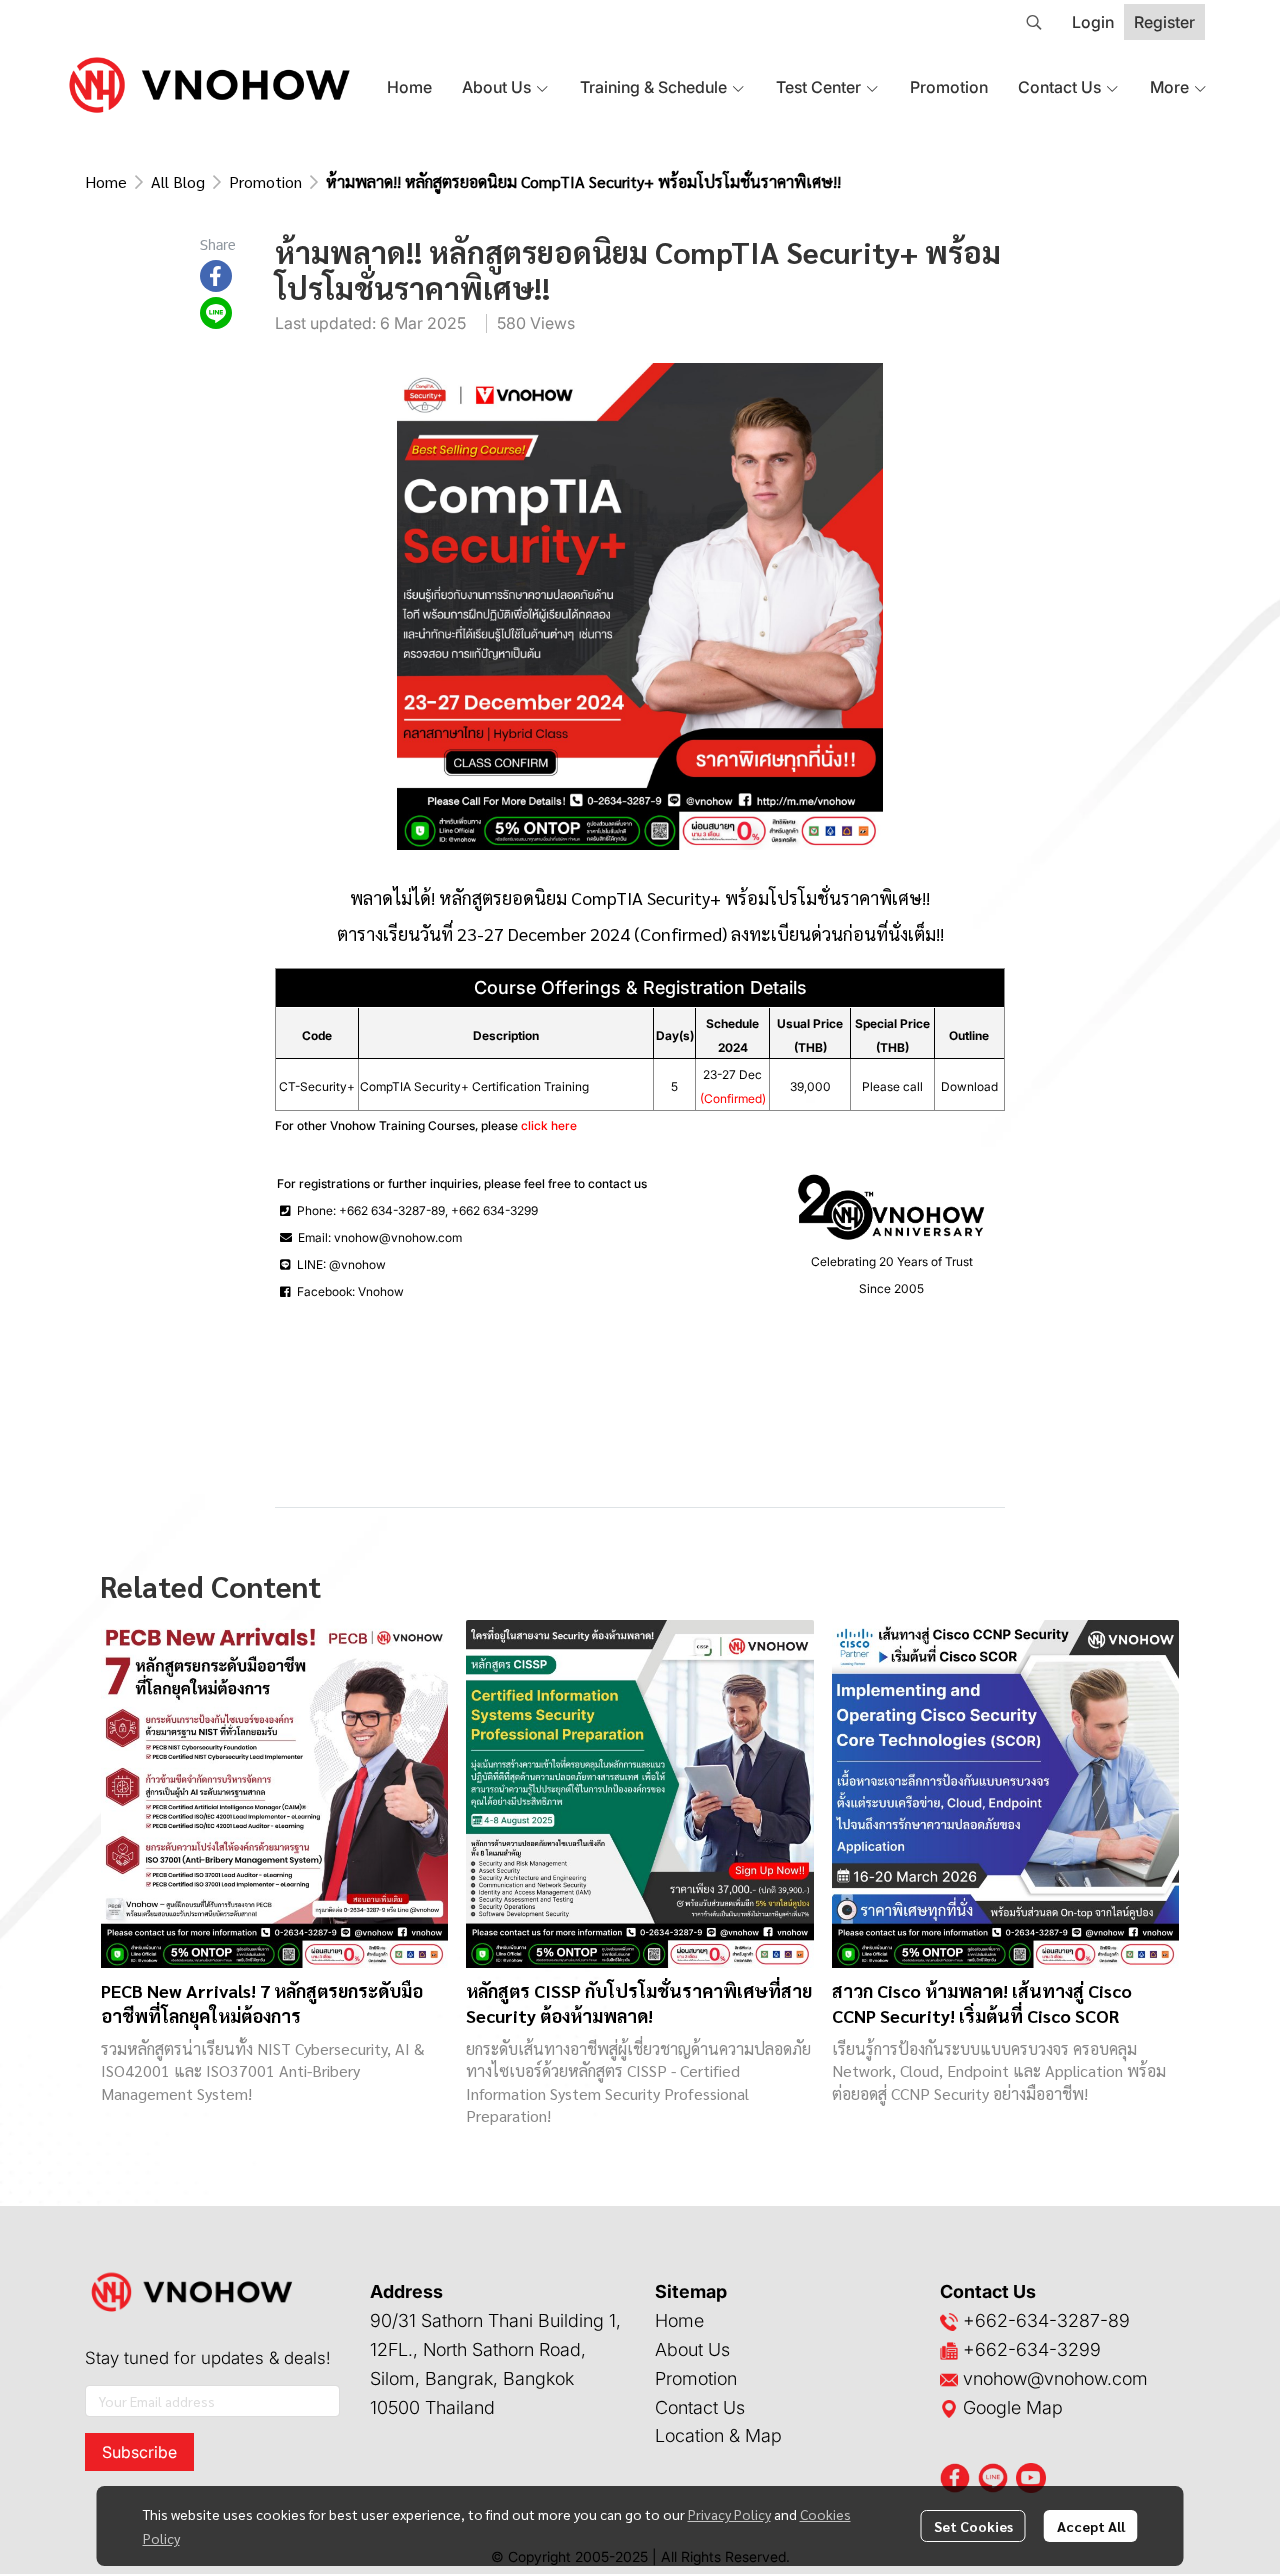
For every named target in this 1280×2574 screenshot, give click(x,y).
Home (106, 181)
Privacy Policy (729, 2514)
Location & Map (718, 2435)
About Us (692, 2349)
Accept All (1091, 2526)
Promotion (265, 181)
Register (1164, 22)
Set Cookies (973, 2526)
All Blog (178, 181)
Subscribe (139, 2452)
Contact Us (700, 2407)
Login (1093, 22)
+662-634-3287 (1031, 2320)
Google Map (1010, 2407)
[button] (1034, 22)
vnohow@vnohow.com (1055, 2378)
